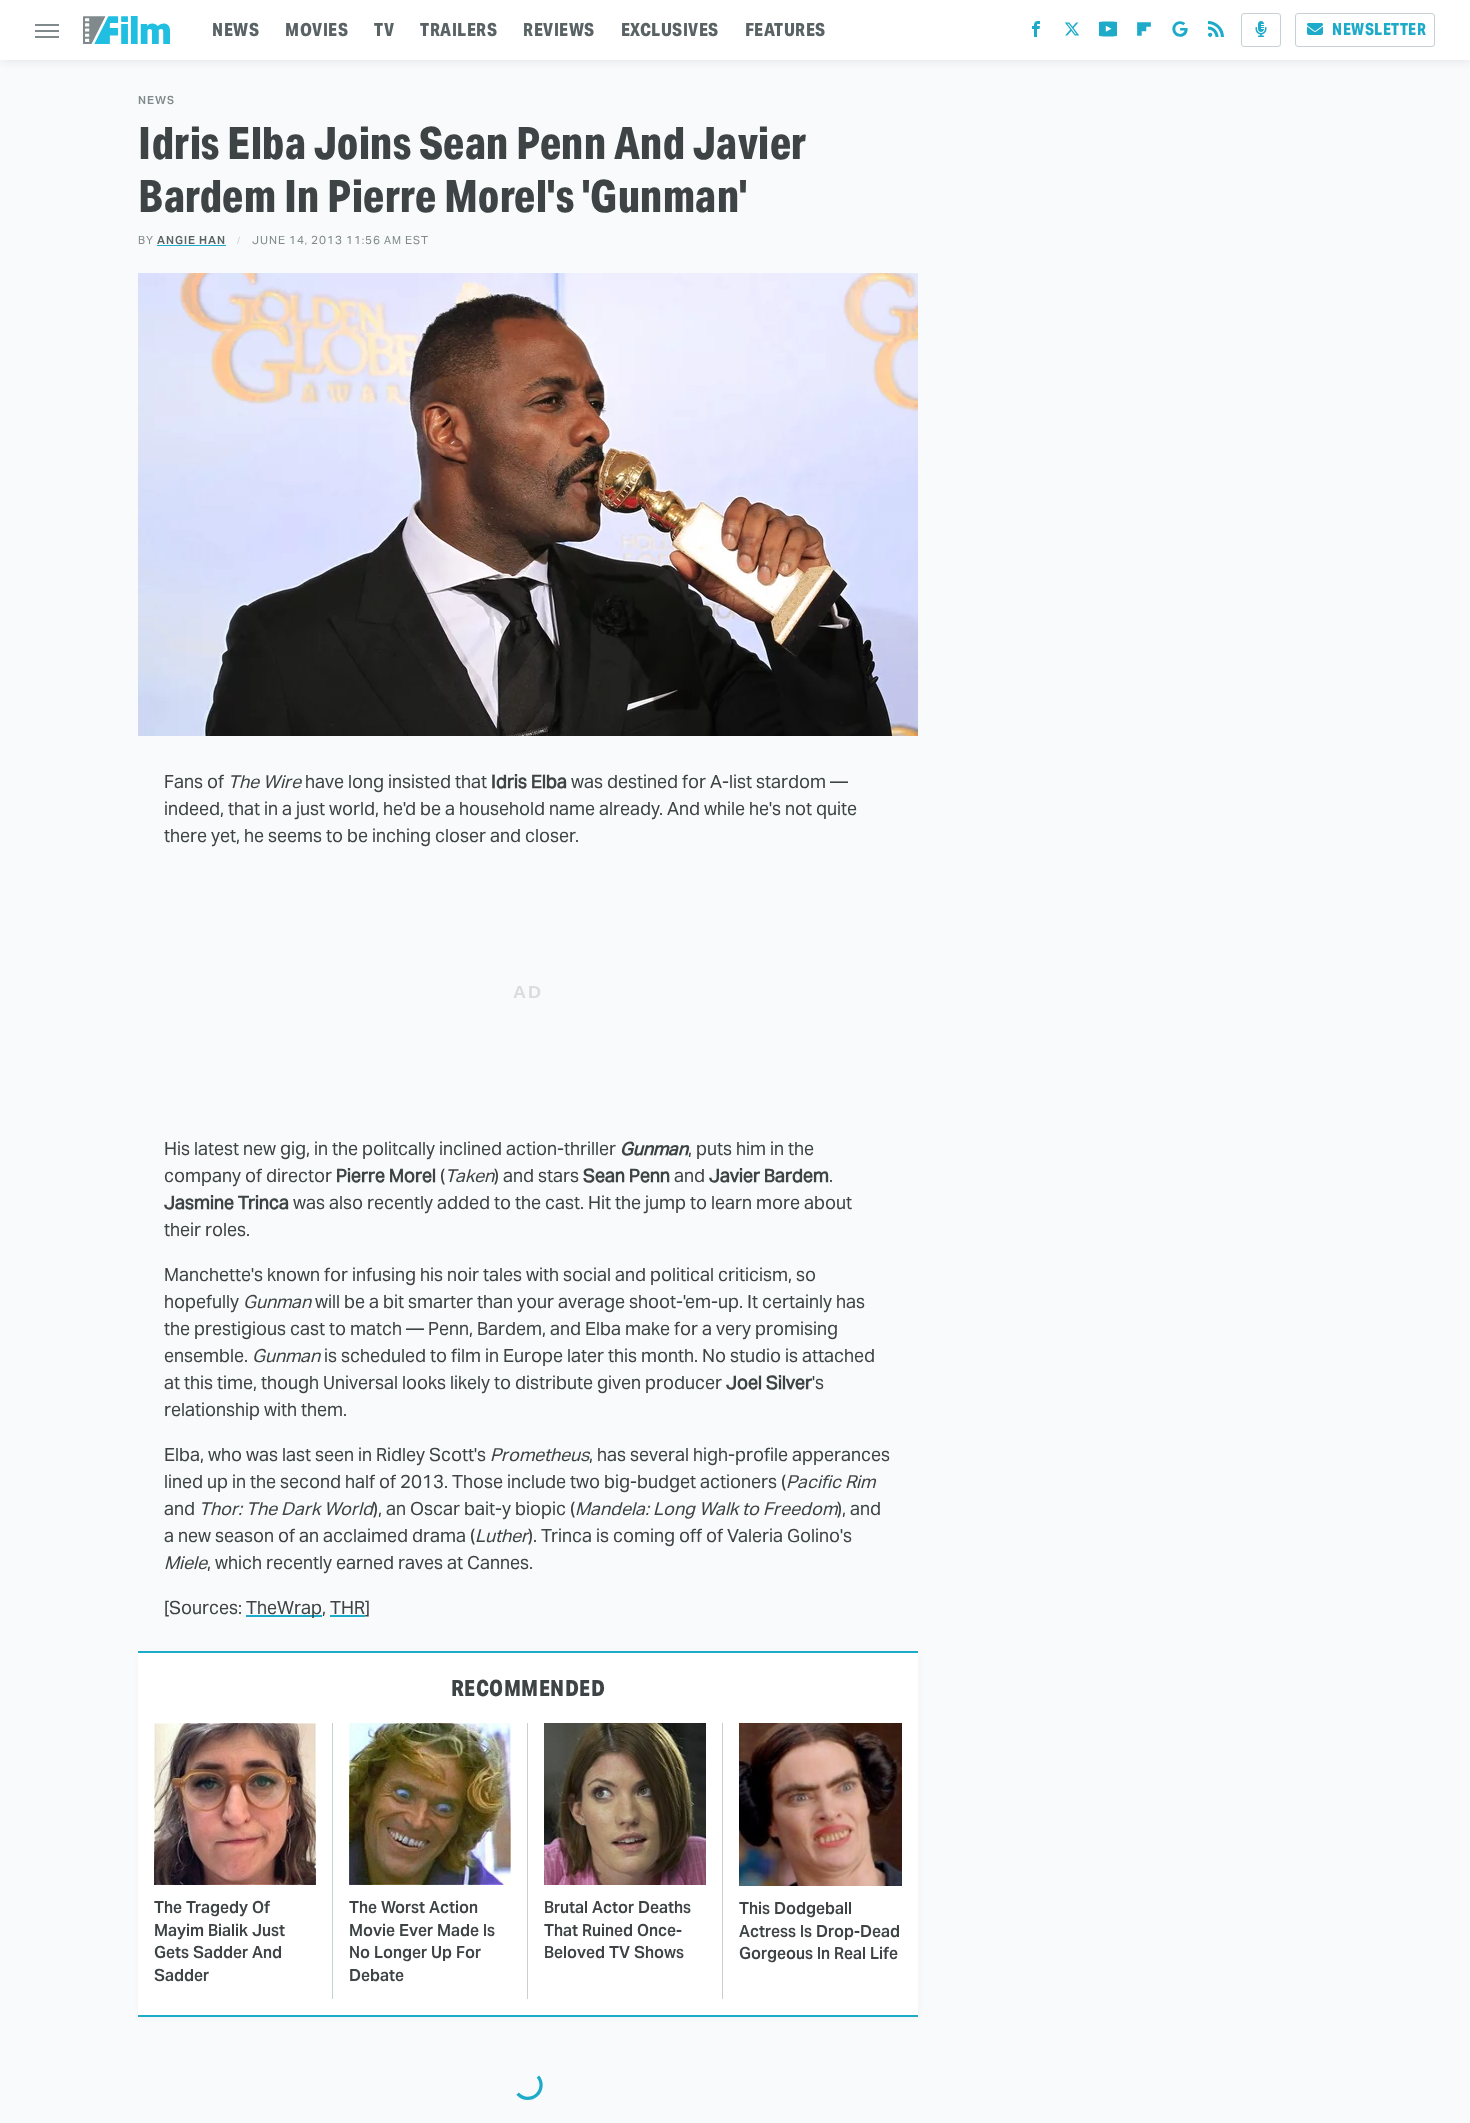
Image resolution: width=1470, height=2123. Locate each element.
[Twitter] (1072, 33)
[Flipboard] (1144, 33)
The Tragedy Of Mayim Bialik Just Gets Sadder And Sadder (219, 1941)
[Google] (1180, 33)
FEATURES (785, 29)
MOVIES (316, 29)
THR (347, 1607)
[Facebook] (1036, 33)
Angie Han (191, 240)
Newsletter (1379, 29)
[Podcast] (1261, 30)
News (156, 100)
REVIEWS (559, 29)
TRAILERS (458, 29)
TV (384, 29)
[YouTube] (1108, 33)
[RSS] (1216, 33)
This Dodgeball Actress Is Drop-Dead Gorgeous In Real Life (819, 1931)
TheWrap (284, 1607)
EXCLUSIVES (670, 29)
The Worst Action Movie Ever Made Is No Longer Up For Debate (422, 1941)
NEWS (235, 29)
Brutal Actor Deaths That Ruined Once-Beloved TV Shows (617, 1930)
